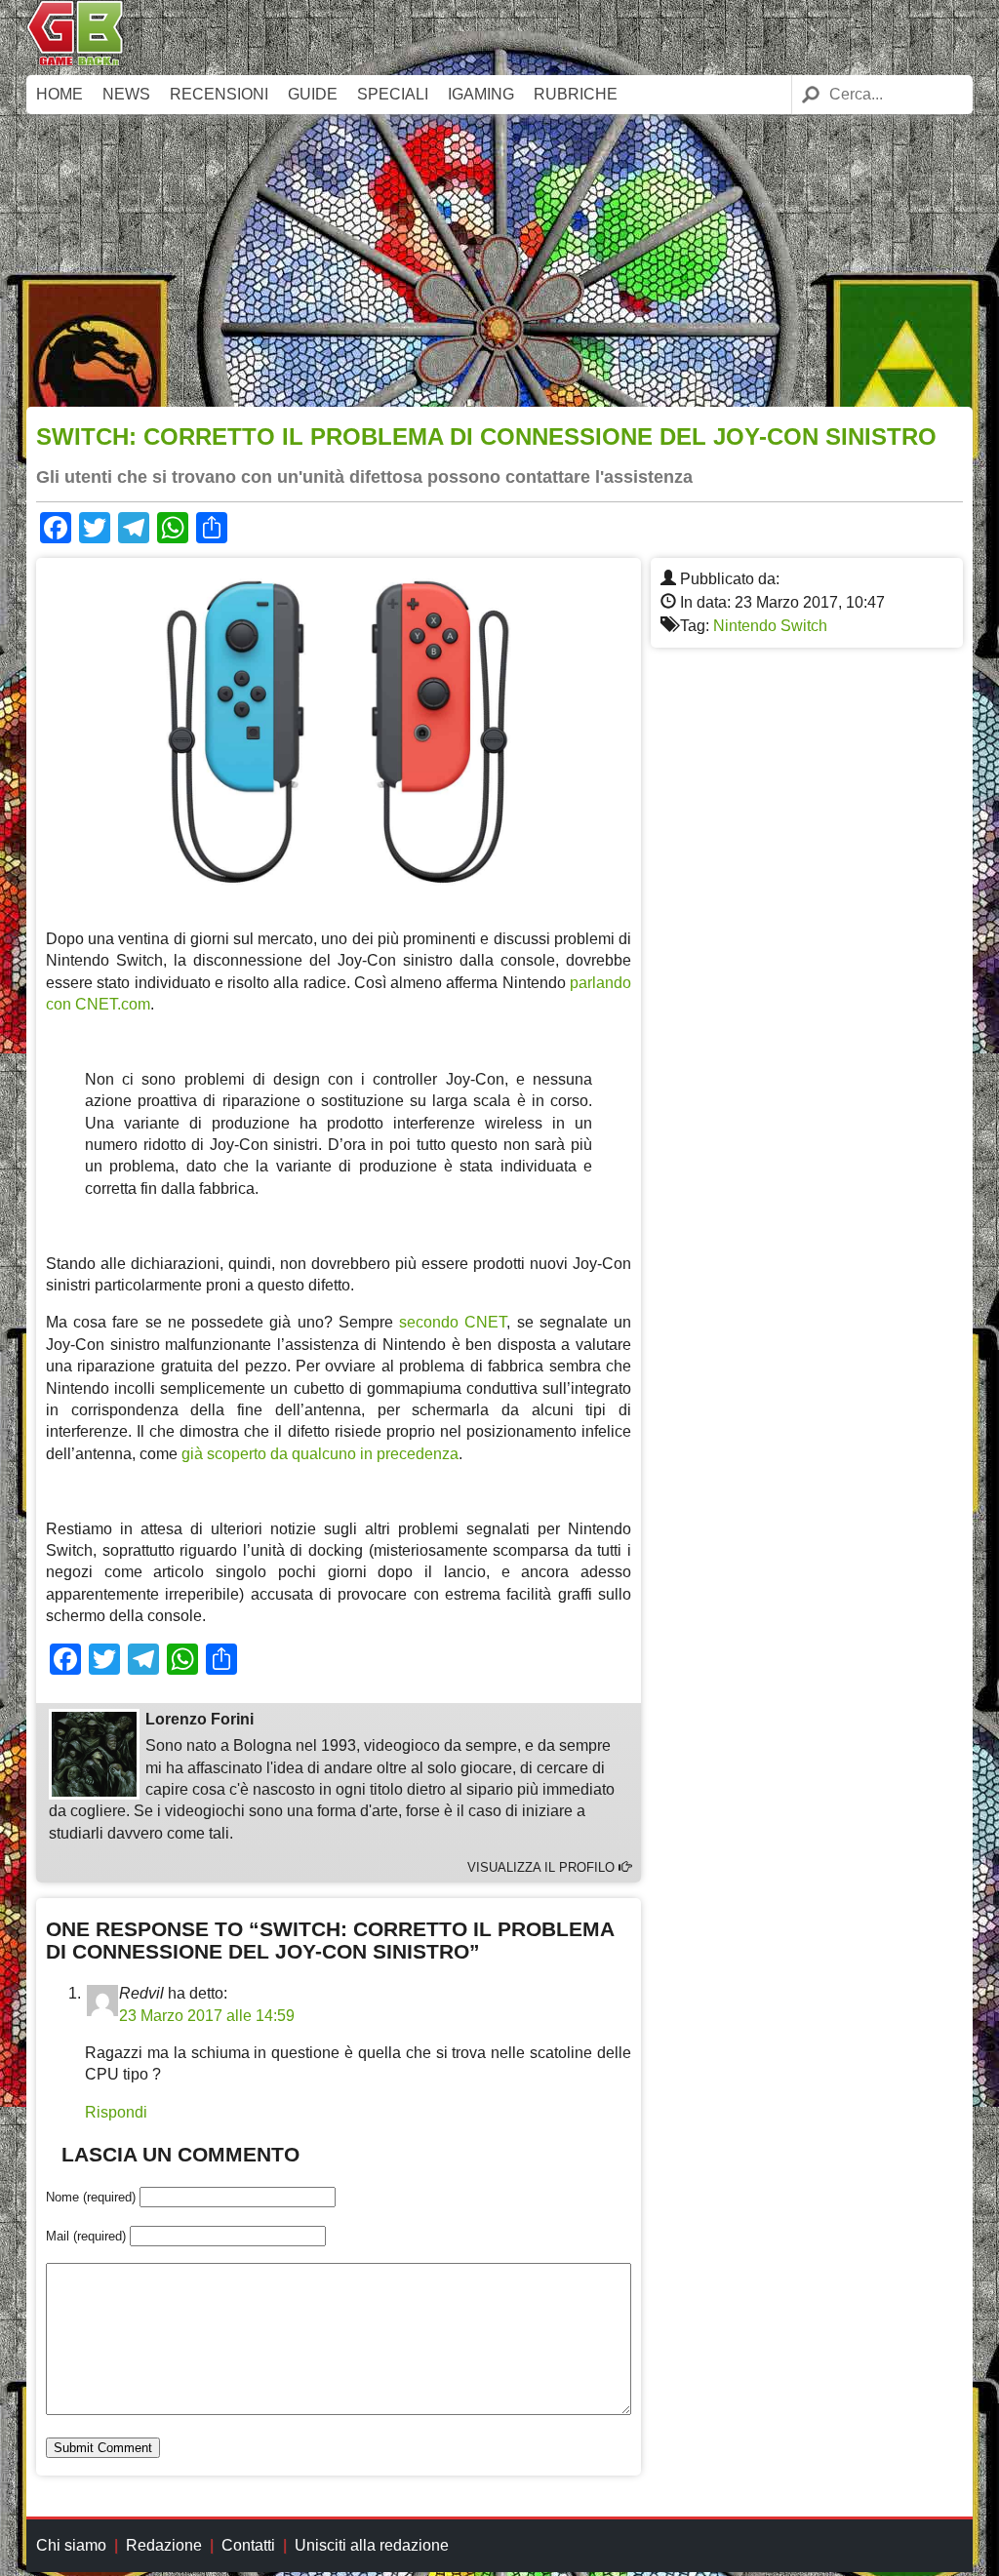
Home (60, 94)
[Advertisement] (499, 260)
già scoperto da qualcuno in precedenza (320, 1454)
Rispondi (116, 2112)
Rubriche (576, 94)
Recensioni (219, 94)
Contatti (248, 2545)
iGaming (481, 94)
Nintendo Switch (770, 626)
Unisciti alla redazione (372, 2545)
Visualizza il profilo (543, 1867)
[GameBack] (75, 61)
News (126, 94)
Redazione (164, 2545)
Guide (313, 94)
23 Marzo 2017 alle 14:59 (207, 2016)
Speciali (393, 94)
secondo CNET (453, 1322)
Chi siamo (71, 2545)
